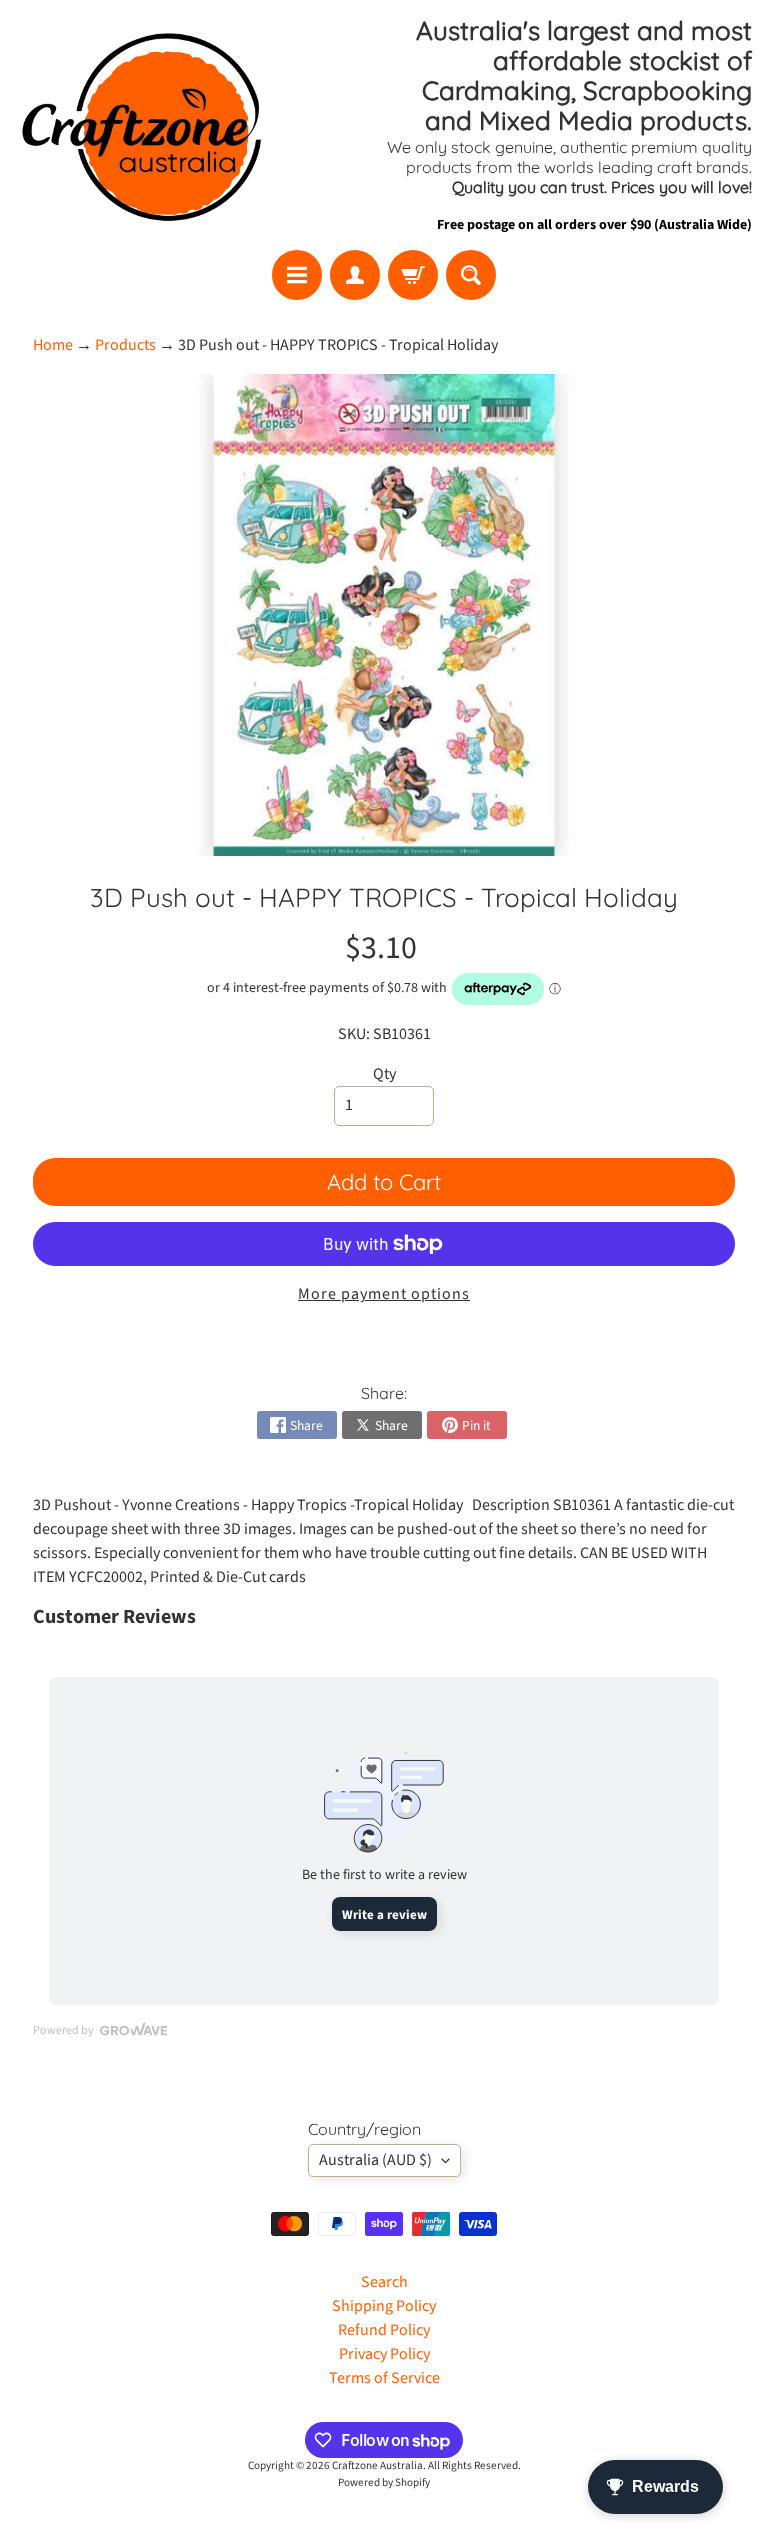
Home (53, 345)
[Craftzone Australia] (141, 125)
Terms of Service (384, 2378)
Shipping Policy (384, 2306)
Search (384, 2282)
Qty (384, 1074)
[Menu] (297, 275)
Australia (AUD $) (375, 2160)
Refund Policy (384, 2330)
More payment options (384, 1294)
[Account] (355, 275)
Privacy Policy (384, 2354)
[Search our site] (471, 275)
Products (125, 345)
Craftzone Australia (377, 2465)
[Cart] (413, 275)
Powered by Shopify (384, 2482)
